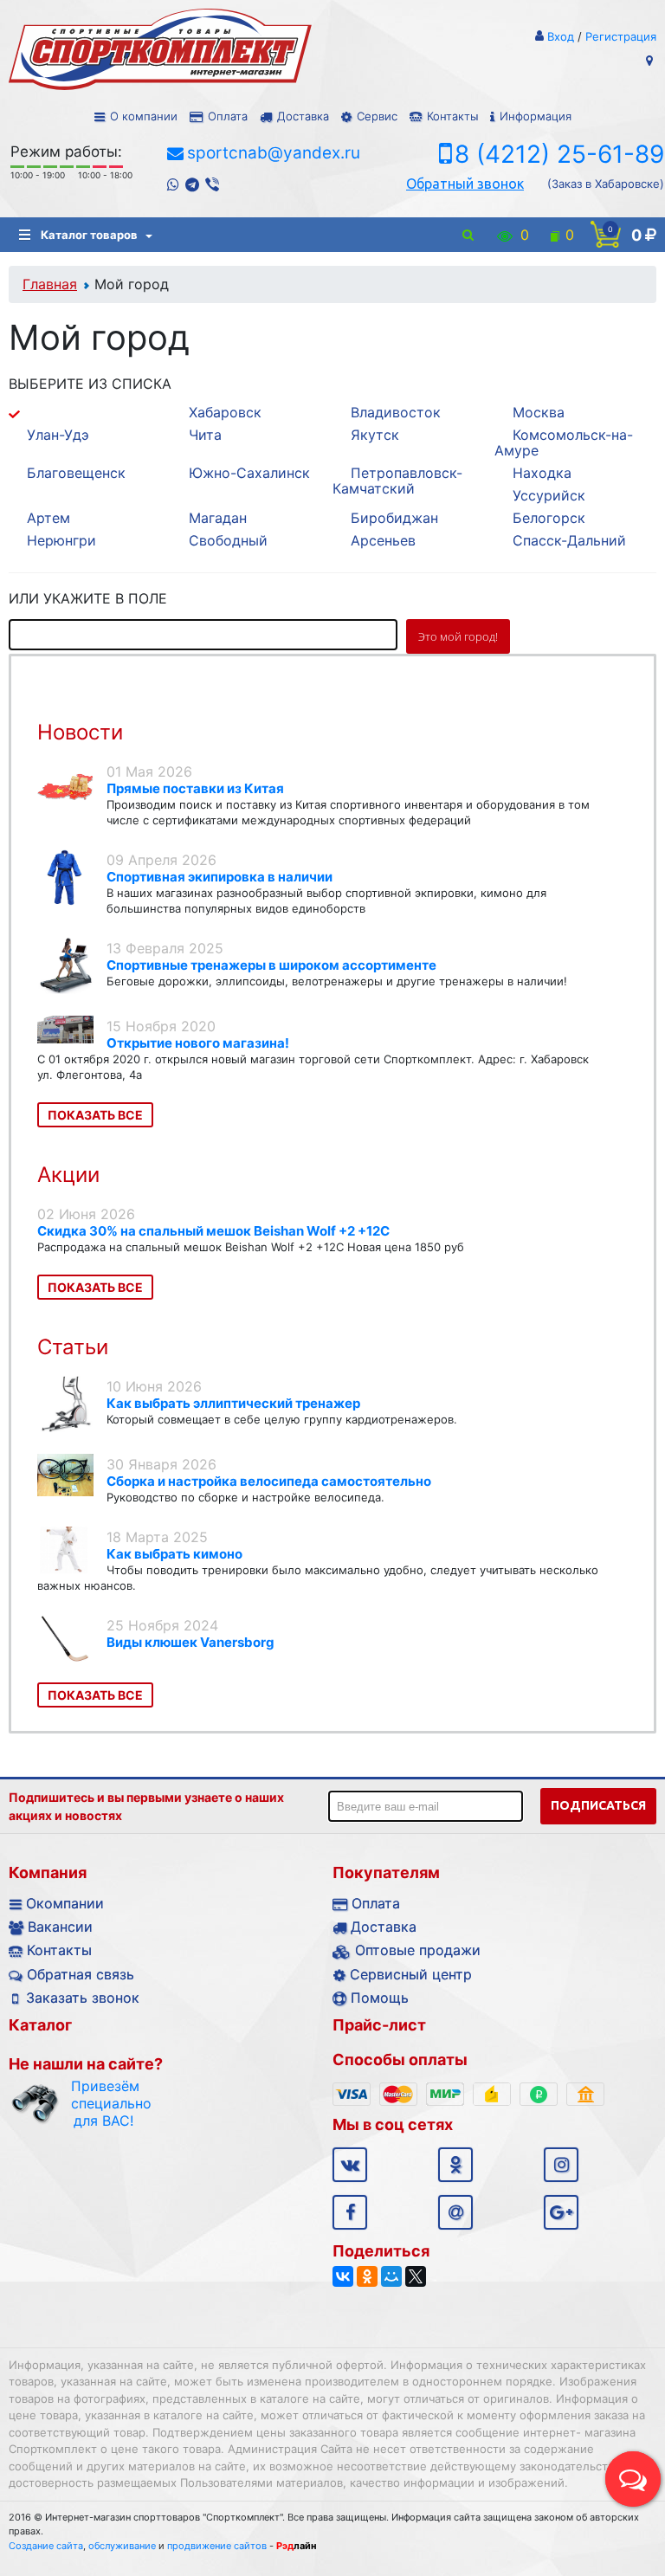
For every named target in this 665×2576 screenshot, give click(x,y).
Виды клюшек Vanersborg (190, 1642)
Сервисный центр (411, 1974)
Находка (542, 473)
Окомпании (65, 1903)
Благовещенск (76, 473)
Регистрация (621, 36)
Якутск (375, 435)
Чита (205, 435)
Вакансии (60, 1927)
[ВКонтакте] (343, 2276)
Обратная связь (81, 1974)
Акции (68, 1175)
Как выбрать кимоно (174, 1554)
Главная (50, 284)
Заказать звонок (83, 1998)
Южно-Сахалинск (249, 473)
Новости (80, 732)
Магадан (218, 518)
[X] (416, 2276)
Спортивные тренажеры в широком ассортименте (271, 965)
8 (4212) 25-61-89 (559, 154)
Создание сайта (46, 2546)
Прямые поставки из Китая (195, 788)
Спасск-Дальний (569, 540)
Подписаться (598, 1805)
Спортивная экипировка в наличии (220, 877)
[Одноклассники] (367, 2276)
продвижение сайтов (217, 2546)
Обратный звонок (465, 184)
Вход (561, 36)
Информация (536, 116)
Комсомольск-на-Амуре (564, 442)
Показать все (95, 1115)
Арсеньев (383, 540)
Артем (48, 518)
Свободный (228, 540)
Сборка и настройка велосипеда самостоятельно (269, 1481)
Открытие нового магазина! (198, 1043)
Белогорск (549, 518)
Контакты (452, 116)
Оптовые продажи (418, 1950)
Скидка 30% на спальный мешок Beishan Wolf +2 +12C (213, 1231)
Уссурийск (549, 495)
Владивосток (396, 412)
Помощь (380, 1998)
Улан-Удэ (58, 435)
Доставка (303, 116)
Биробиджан (394, 518)
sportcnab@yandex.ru (274, 153)
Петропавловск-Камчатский (397, 481)
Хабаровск (225, 412)
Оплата (228, 116)
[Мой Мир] (391, 2276)
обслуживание (122, 2546)
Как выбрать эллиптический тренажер (233, 1403)
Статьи (73, 1347)
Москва (539, 412)
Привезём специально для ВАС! (103, 2103)
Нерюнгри (61, 540)
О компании (144, 116)
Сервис (377, 116)
